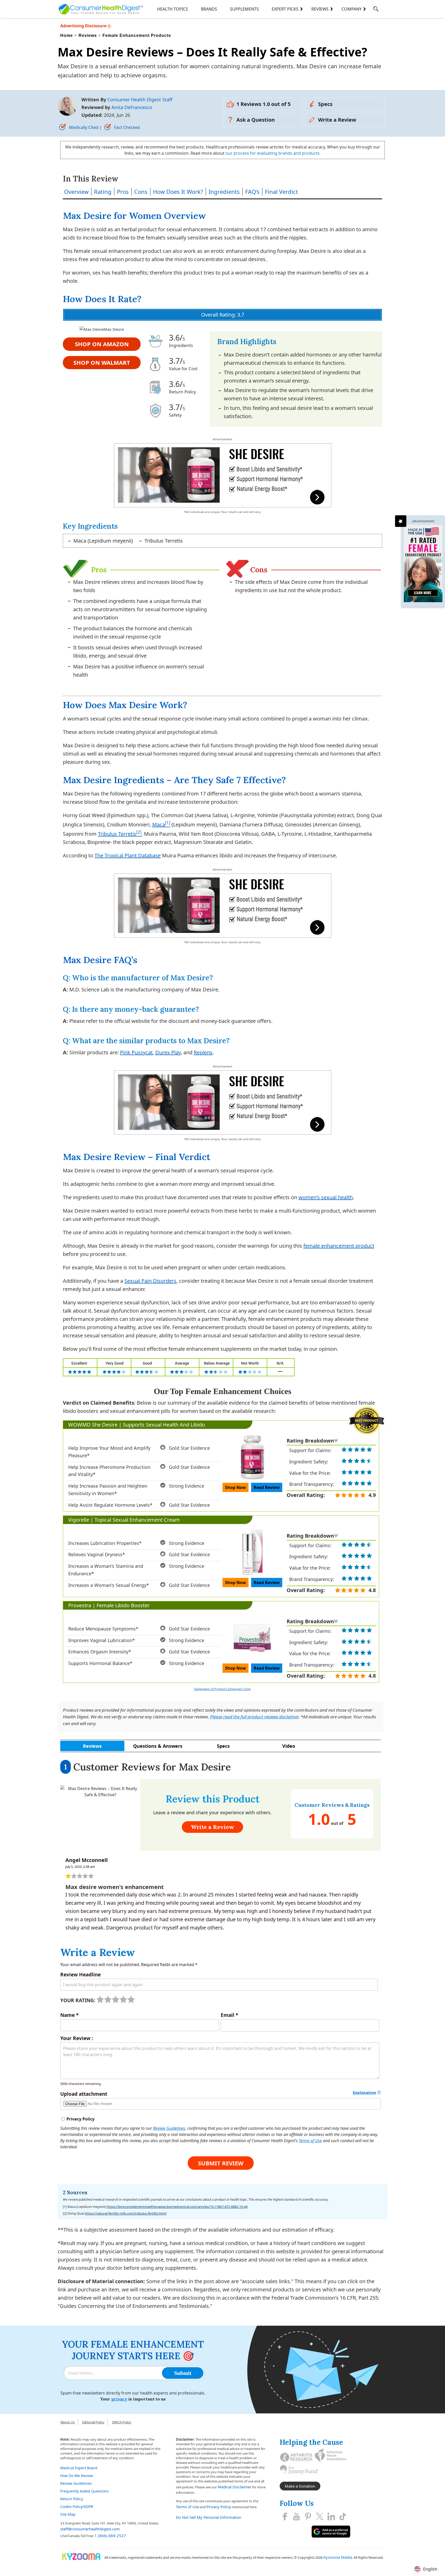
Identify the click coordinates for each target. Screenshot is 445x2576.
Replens (203, 1052)
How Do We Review (77, 2476)
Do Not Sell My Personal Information (209, 2517)
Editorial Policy (93, 2422)
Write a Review (337, 120)
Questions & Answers (158, 1746)
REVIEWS (320, 9)
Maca (159, 825)
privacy (119, 2399)
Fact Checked (126, 127)
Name (69, 2015)
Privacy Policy (219, 2507)
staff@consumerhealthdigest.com (90, 2529)
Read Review (267, 1487)
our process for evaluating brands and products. (273, 153)
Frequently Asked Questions (84, 2491)
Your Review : (77, 2038)
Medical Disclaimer (234, 2487)
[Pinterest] (308, 2516)
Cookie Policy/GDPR (77, 2507)
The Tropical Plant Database (128, 855)
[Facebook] (285, 2516)
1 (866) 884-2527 (110, 2536)
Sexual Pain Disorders (150, 1281)
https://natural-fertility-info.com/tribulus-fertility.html (126, 2213)
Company (352, 9)
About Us (67, 2422)
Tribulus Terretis (117, 834)
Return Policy (72, 2499)
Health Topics (173, 9)
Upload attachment (84, 2094)
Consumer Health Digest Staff (140, 100)
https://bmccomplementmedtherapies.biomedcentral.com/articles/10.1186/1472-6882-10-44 (177, 2207)
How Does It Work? (178, 192)
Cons (141, 192)
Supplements (244, 9)
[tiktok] (343, 2516)
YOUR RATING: (78, 2000)
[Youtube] (296, 2516)
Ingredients (224, 192)
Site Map (68, 2514)
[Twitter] (320, 2516)
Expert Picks (285, 9)
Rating (103, 192)
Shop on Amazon (102, 344)
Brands (209, 9)
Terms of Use (310, 2141)
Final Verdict (281, 192)
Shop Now (236, 1487)
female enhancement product (339, 1246)
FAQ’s (252, 192)
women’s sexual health (326, 1197)
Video (289, 1746)
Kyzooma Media (338, 2557)
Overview (76, 192)
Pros (123, 192)
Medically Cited (84, 127)
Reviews (92, 1746)
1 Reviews (263, 104)
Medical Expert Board (79, 2468)
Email (229, 2015)
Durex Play (168, 1052)
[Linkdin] (331, 2516)
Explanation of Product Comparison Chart (222, 1689)
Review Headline (80, 1975)
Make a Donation (300, 2486)
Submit (183, 2373)
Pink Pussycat (136, 1052)
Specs (325, 104)
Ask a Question (256, 120)
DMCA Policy (122, 2422)
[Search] (376, 10)
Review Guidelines (169, 2128)
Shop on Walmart (102, 362)
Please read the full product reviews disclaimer (254, 1717)
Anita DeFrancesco (132, 107)
